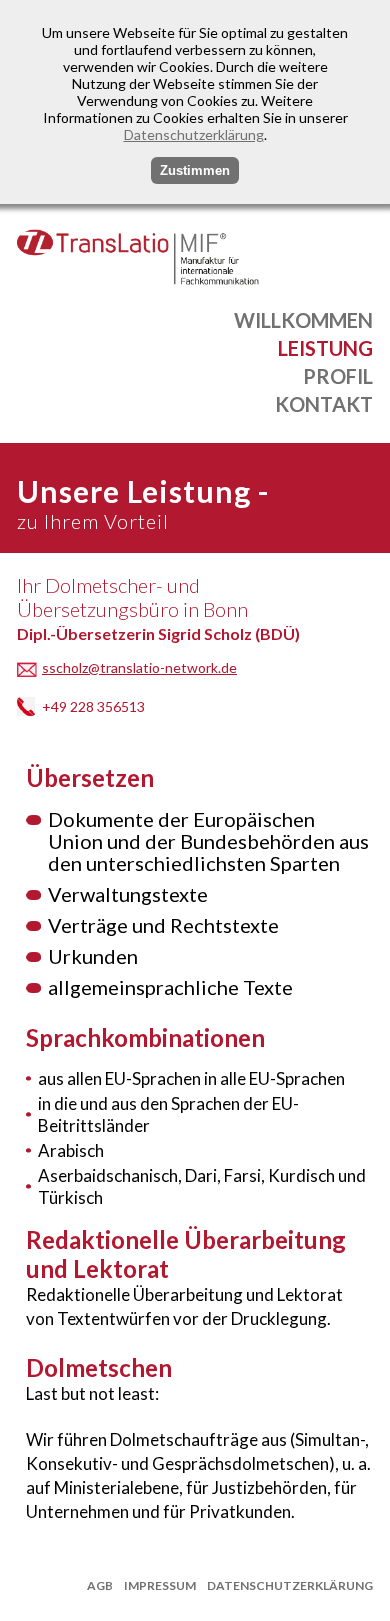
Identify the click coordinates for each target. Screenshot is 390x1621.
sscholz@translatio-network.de (139, 667)
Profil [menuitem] (338, 376)
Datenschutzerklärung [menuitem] (290, 1585)
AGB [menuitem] (100, 1585)
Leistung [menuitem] (325, 348)
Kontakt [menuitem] (324, 404)
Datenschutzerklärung (194, 134)
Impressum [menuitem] (160, 1585)
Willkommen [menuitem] (303, 320)
